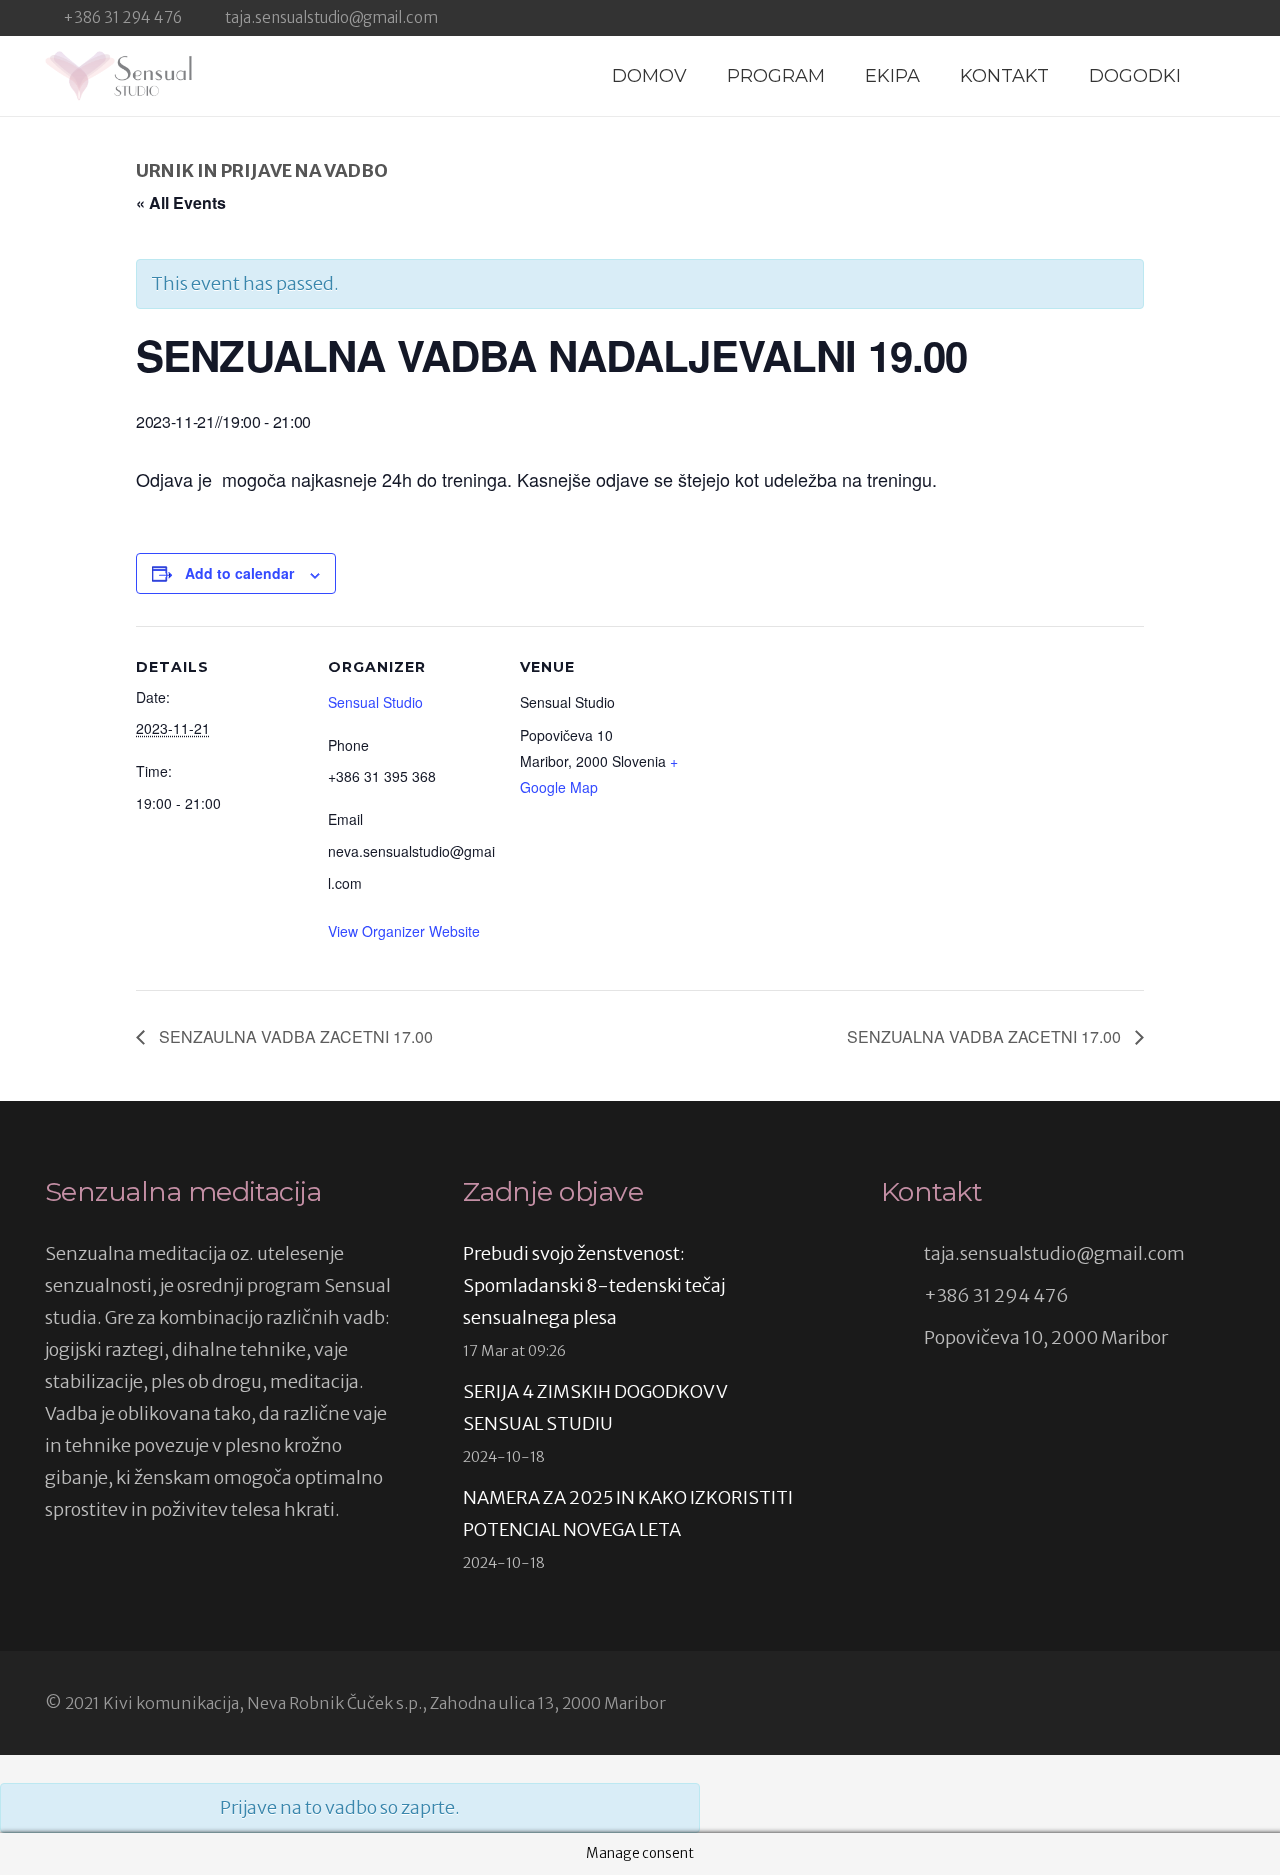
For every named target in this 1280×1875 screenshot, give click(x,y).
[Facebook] (1194, 17)
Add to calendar (239, 573)
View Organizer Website (404, 931)
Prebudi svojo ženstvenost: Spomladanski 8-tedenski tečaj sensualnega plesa (594, 1285)
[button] (1223, 76)
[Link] (118, 76)
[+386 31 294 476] (902, 1296)
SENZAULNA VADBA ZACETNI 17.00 (294, 1036)
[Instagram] (1227, 18)
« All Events (181, 202)
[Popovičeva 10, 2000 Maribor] (902, 1338)
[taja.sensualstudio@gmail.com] (902, 1254)
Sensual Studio (375, 702)
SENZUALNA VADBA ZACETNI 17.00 (986, 1036)
